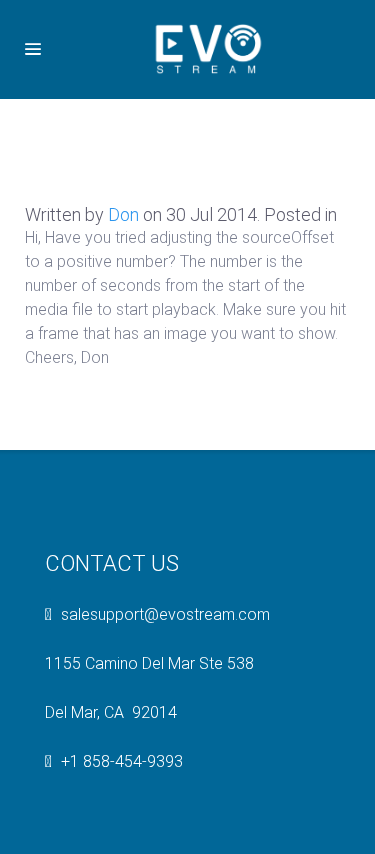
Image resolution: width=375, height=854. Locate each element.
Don (123, 214)
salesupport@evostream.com (165, 614)
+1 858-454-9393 (122, 761)
